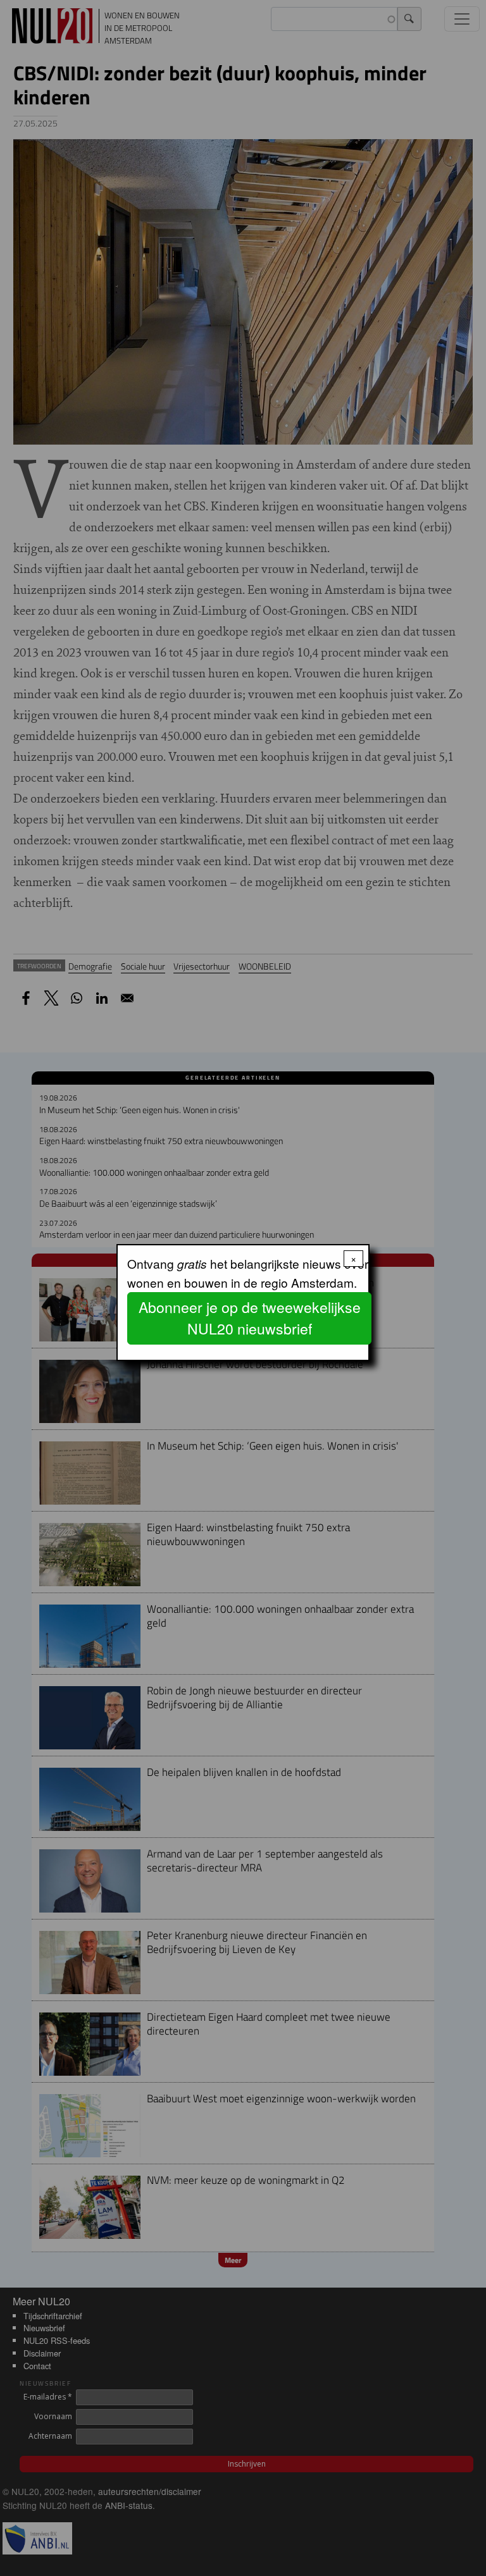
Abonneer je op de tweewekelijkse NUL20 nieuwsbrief (250, 1318)
